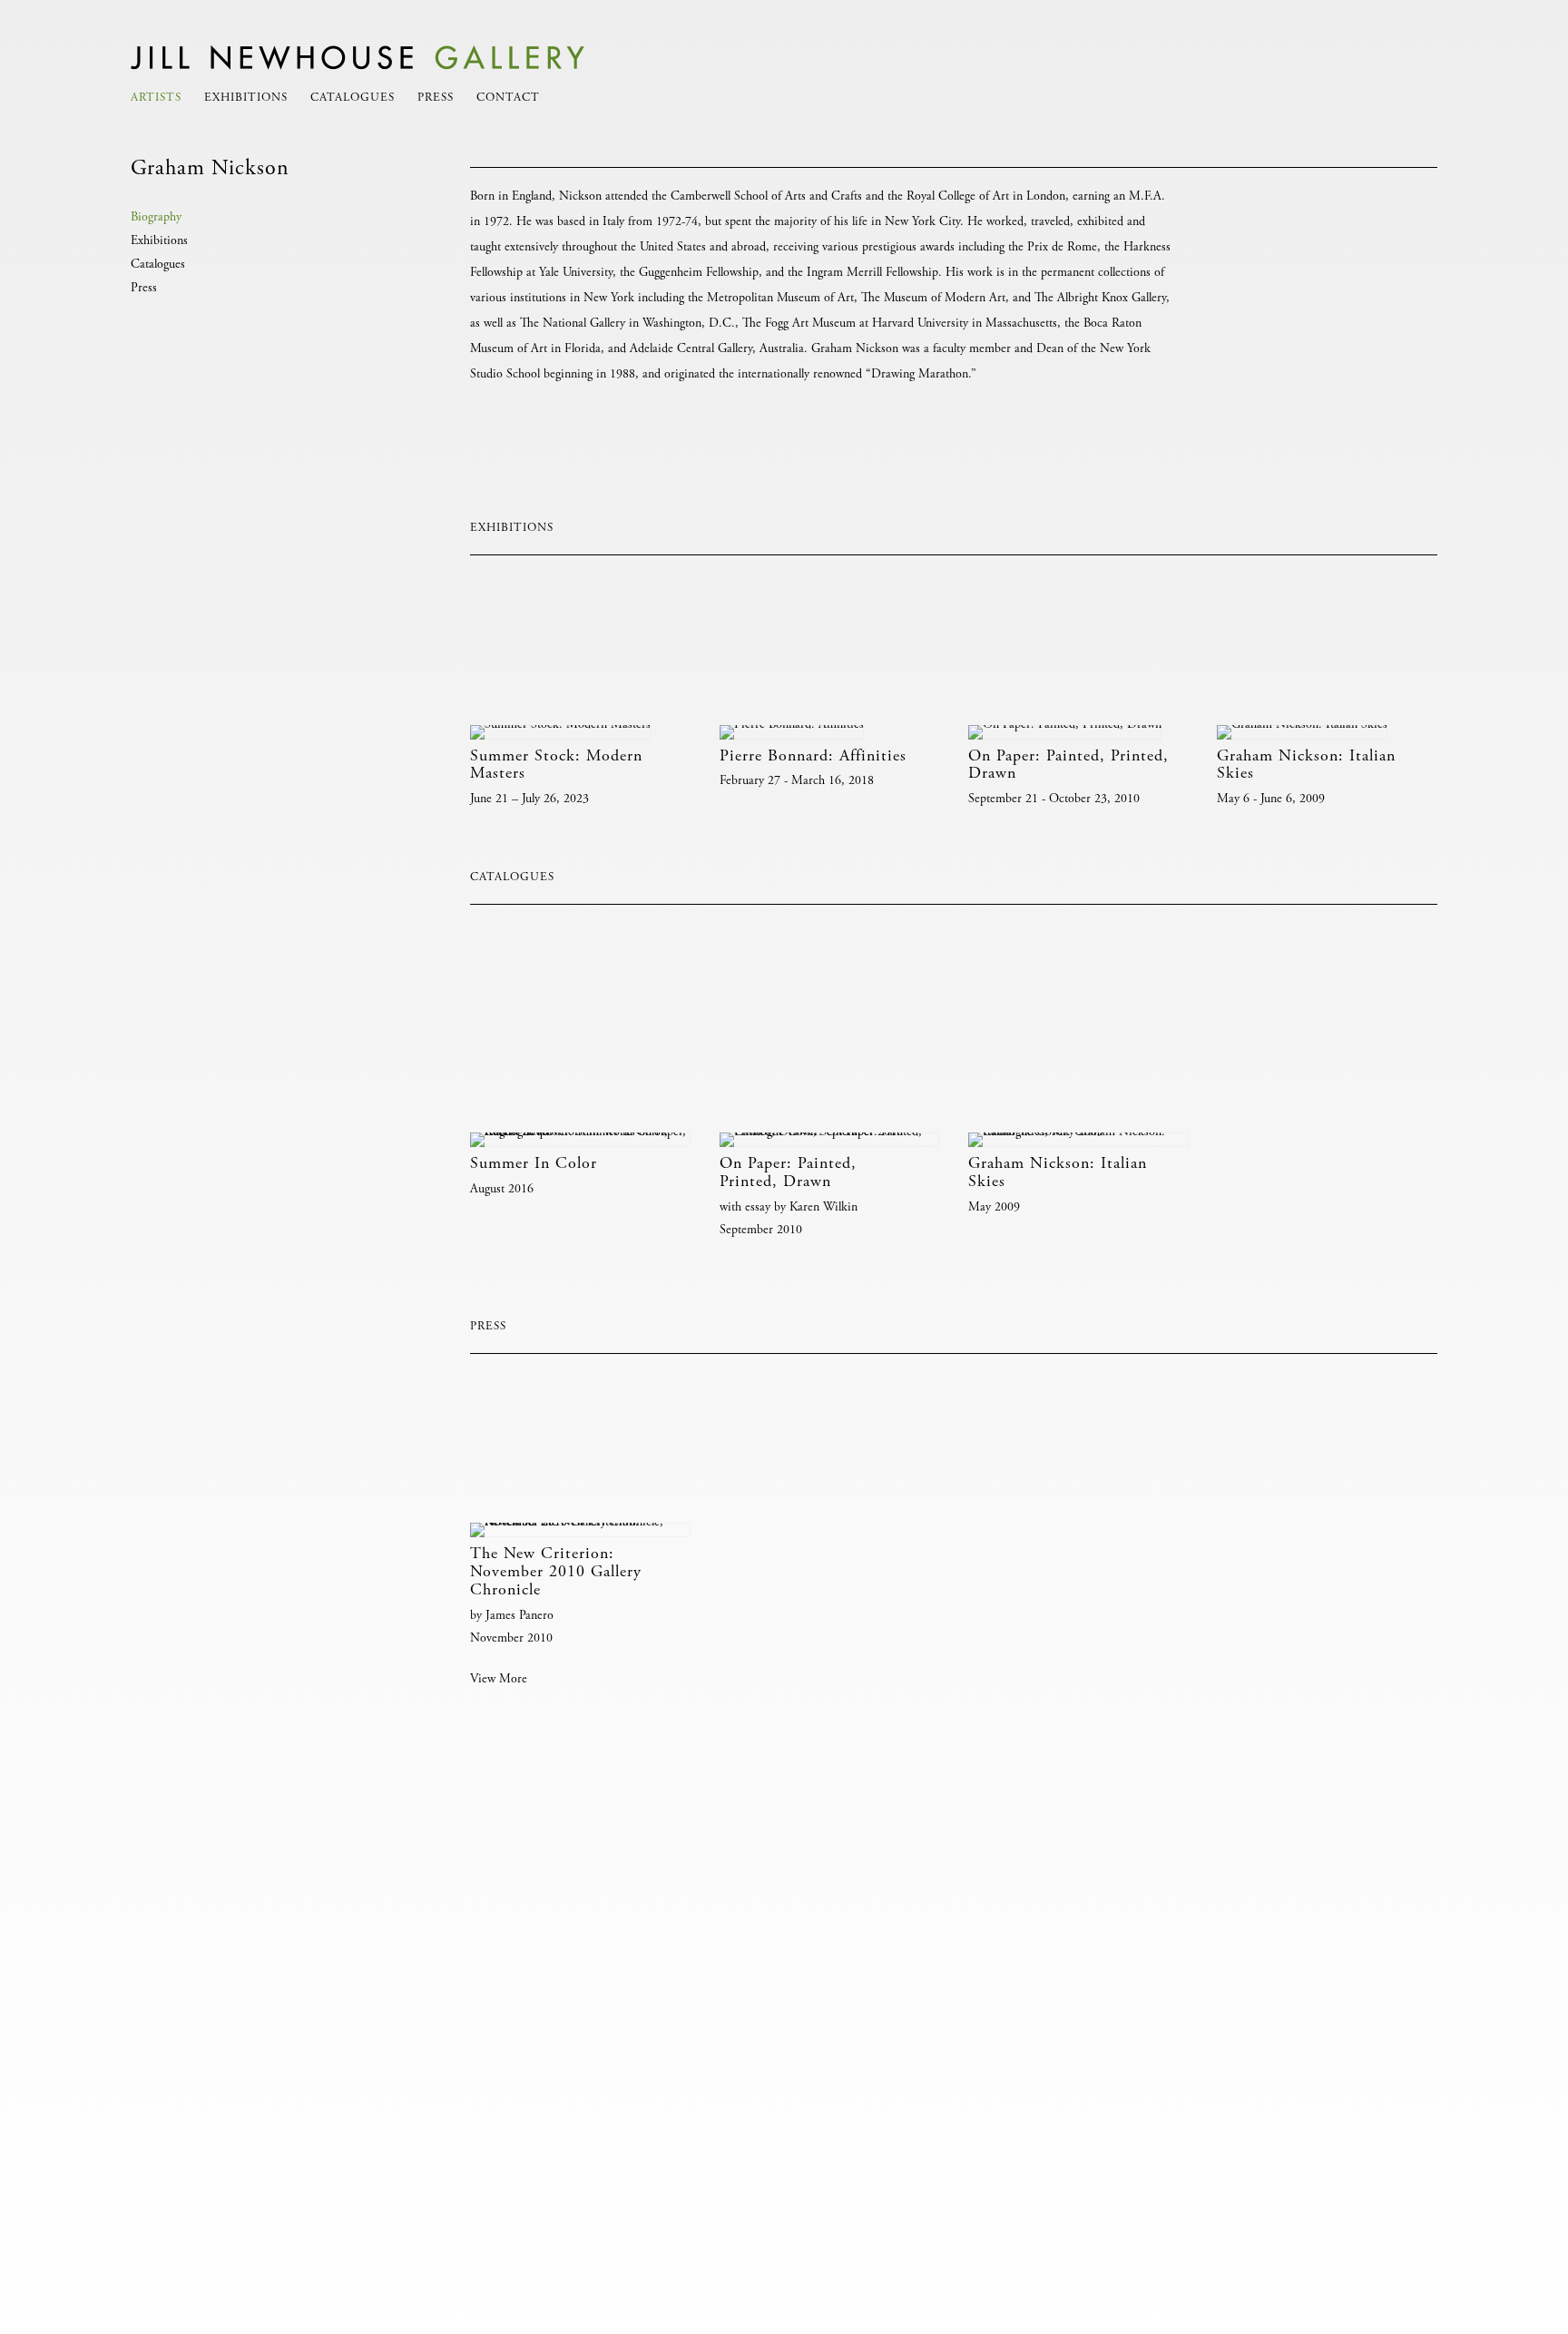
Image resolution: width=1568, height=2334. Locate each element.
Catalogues (353, 98)
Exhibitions (246, 98)
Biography (156, 218)
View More (499, 1680)
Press (436, 98)
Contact (508, 98)
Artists (156, 98)
